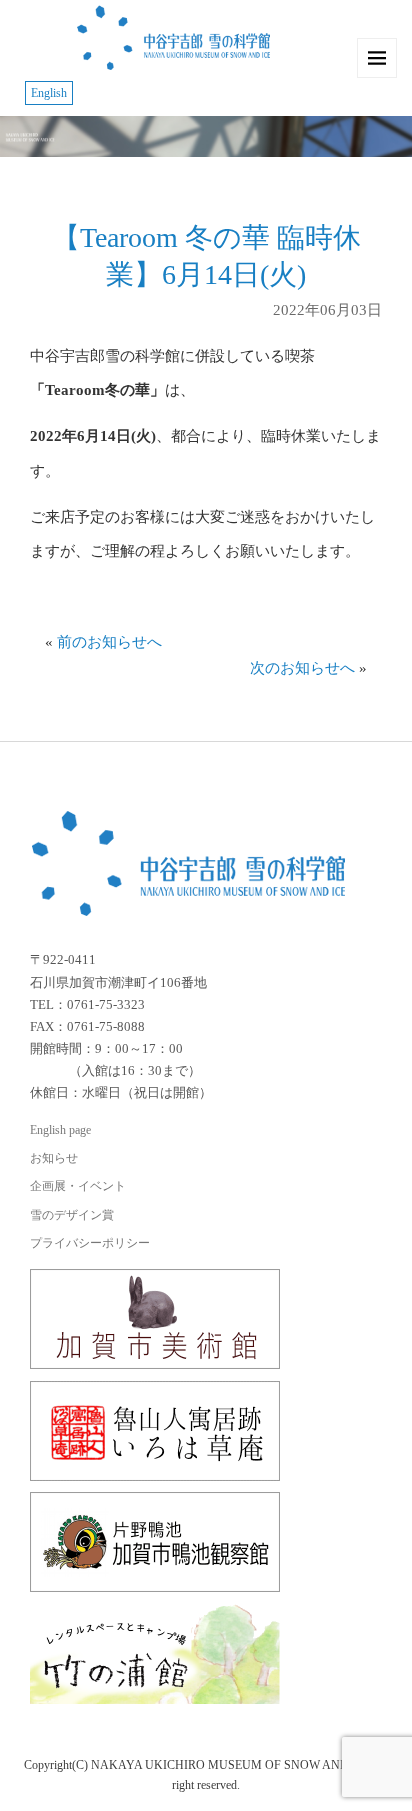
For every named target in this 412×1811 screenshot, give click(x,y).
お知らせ (54, 1158)
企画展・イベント (78, 1186)
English (49, 93)
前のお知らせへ (109, 642)
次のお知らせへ (302, 668)
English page (60, 1130)
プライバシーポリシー (90, 1243)
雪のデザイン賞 (72, 1215)
